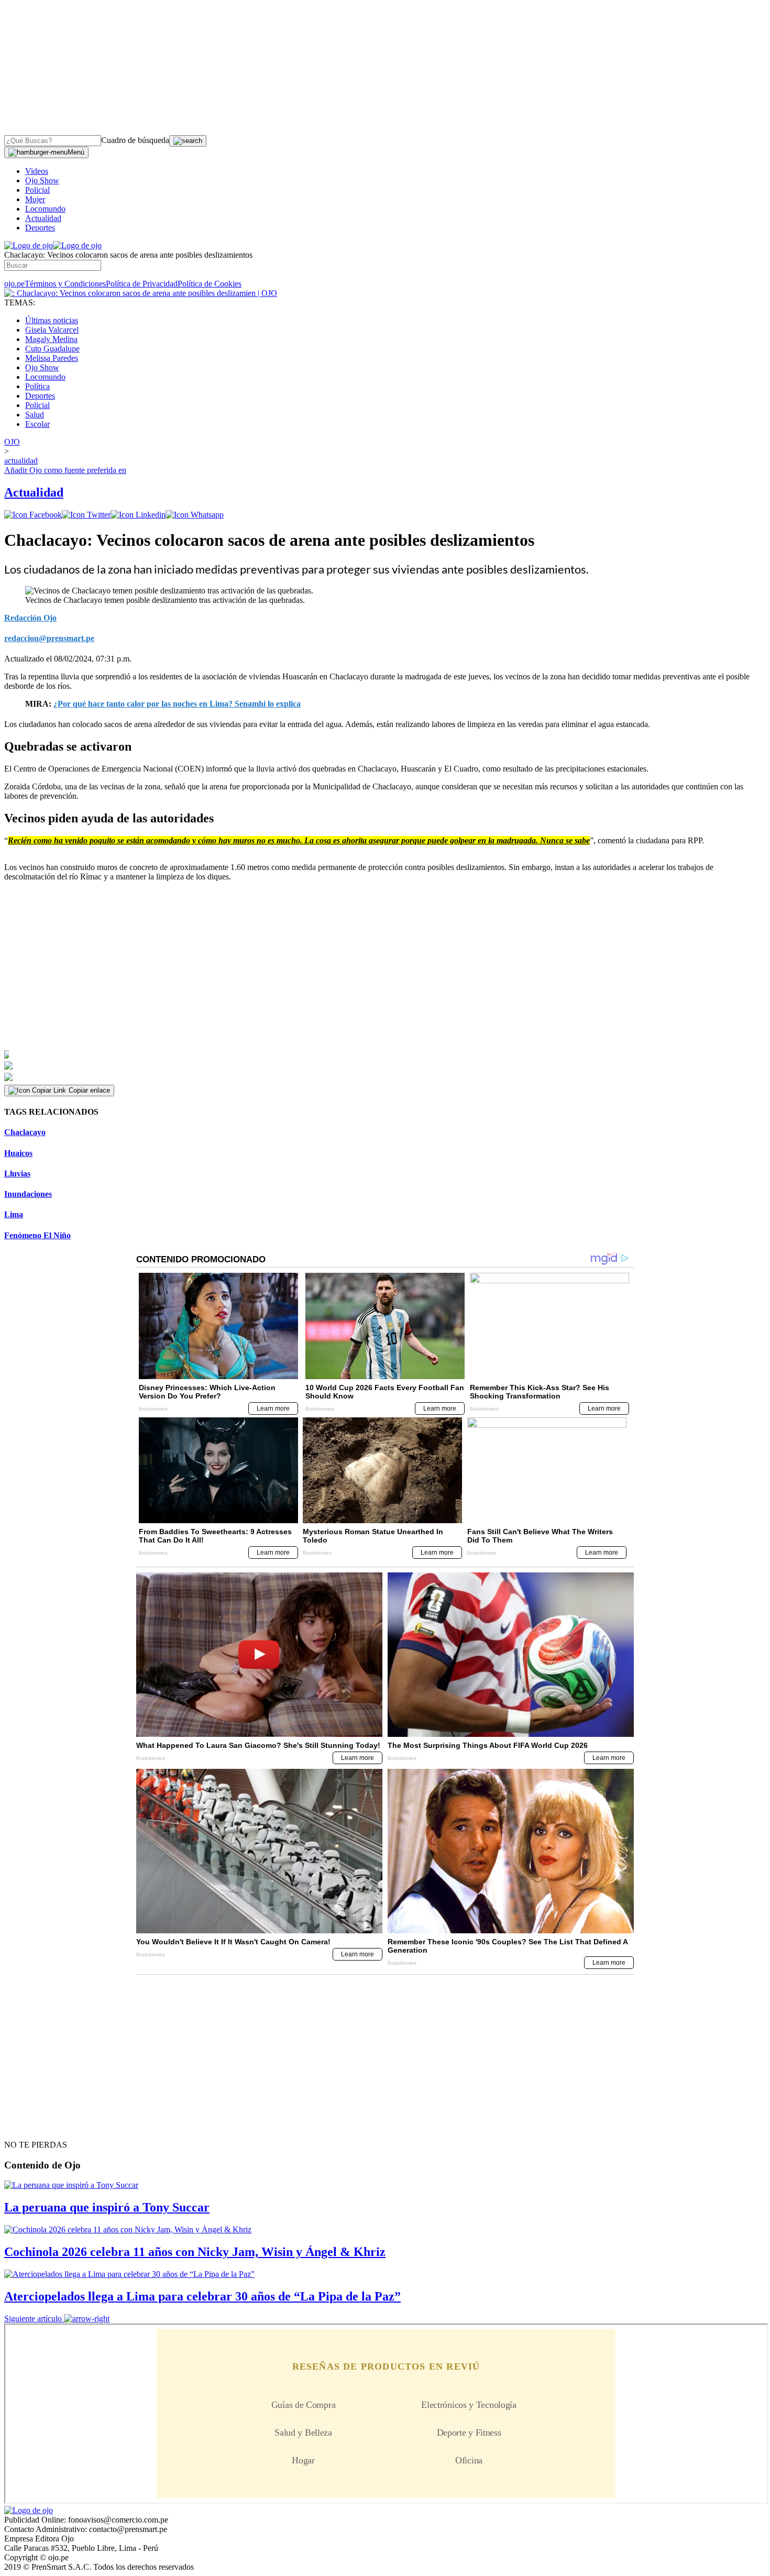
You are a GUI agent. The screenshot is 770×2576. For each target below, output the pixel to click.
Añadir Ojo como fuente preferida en (65, 470)
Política (37, 386)
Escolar (37, 424)
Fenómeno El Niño (37, 1235)
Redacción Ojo (30, 618)
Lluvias (17, 1174)
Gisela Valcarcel (52, 330)
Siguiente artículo (33, 2319)
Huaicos (18, 1153)
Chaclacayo (25, 1132)
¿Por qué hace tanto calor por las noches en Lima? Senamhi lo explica (177, 704)
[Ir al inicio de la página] (28, 2126)
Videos (37, 171)
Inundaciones (28, 1194)
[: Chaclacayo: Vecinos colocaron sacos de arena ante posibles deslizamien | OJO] (141, 293)
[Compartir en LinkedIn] (138, 515)
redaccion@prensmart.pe (49, 638)
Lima (14, 1214)
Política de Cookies (210, 284)
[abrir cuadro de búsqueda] (188, 141)
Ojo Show (42, 180)
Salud (35, 415)
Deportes (40, 228)
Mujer (35, 199)
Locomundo (45, 209)
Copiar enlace (89, 1090)
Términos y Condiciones (65, 284)
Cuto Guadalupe (52, 349)
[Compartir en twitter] (86, 515)
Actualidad (43, 218)
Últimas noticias (52, 320)
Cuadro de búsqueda (135, 140)
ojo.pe (14, 284)
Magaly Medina (51, 339)
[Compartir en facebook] (33, 515)
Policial (37, 190)
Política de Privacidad (142, 284)
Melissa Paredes (52, 358)
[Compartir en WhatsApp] (195, 515)
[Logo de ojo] (29, 245)
